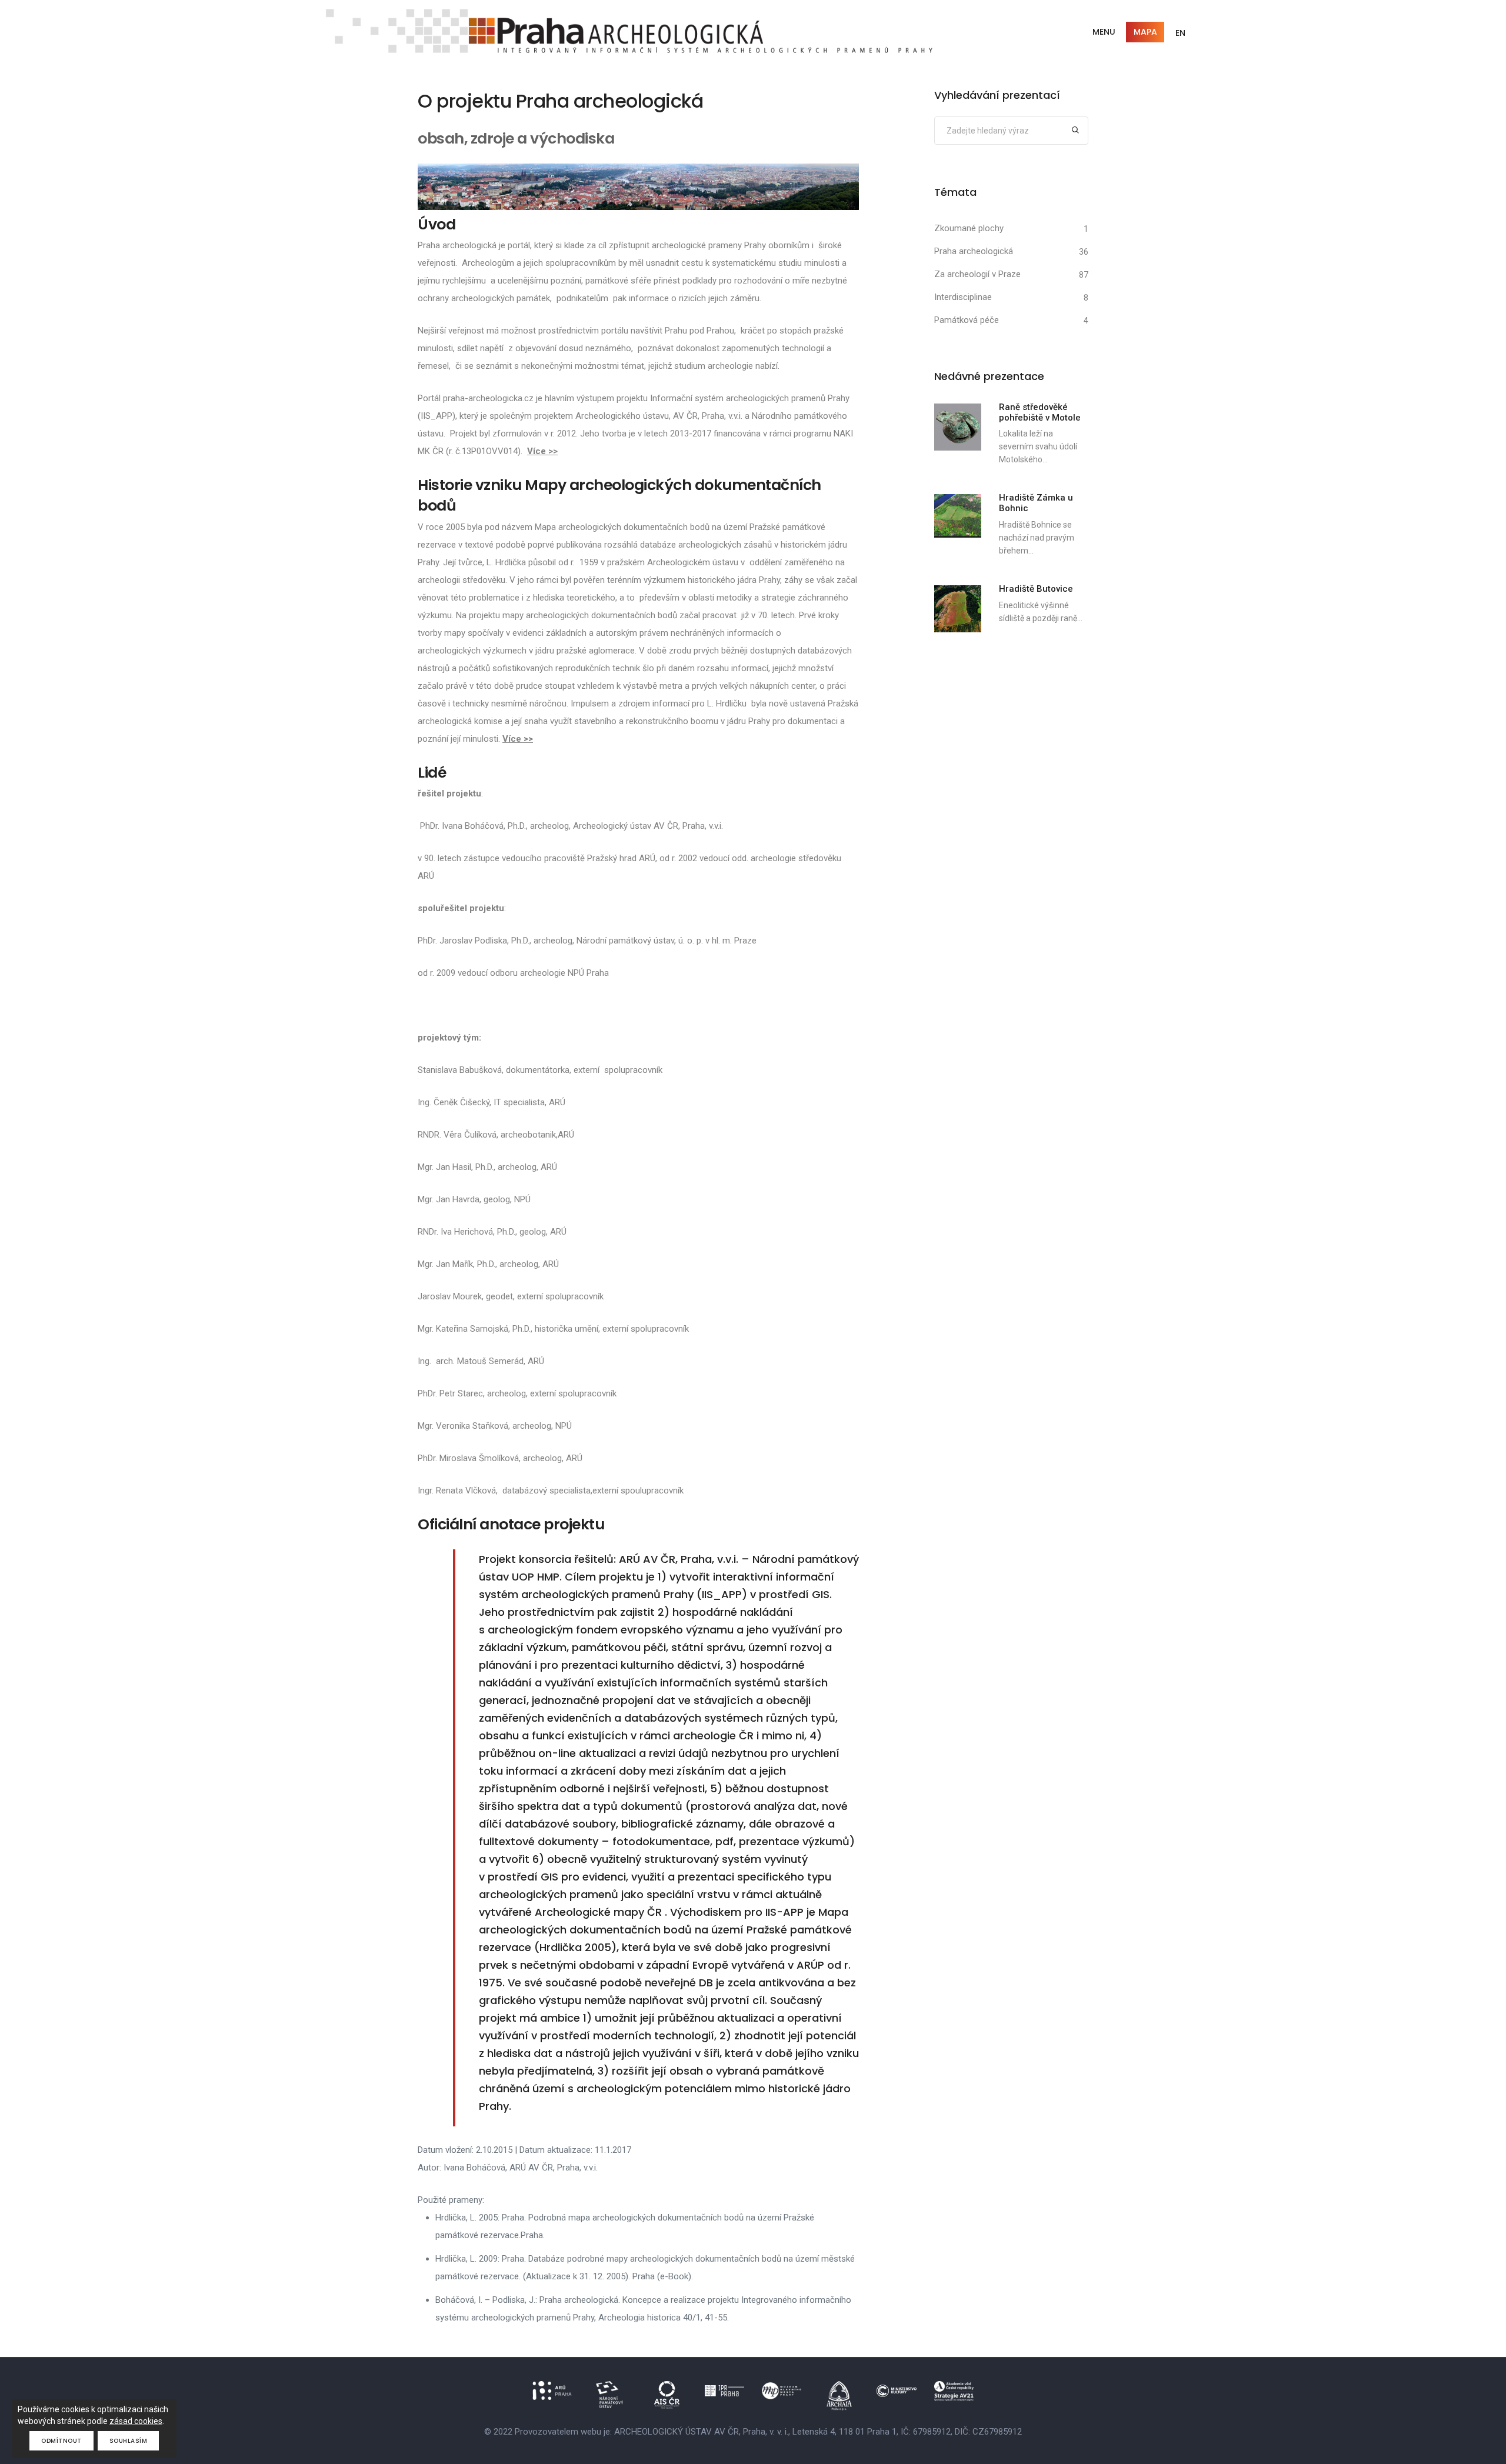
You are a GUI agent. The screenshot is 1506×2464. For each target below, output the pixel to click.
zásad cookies (136, 2421)
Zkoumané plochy (969, 228)
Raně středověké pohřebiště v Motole (1040, 412)
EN (1180, 33)
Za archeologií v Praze (977, 274)
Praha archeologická (974, 251)
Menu (1104, 32)
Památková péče (967, 320)
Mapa (1145, 32)
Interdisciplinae (963, 297)
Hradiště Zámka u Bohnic (1036, 503)
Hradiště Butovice (1036, 589)
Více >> (542, 451)
